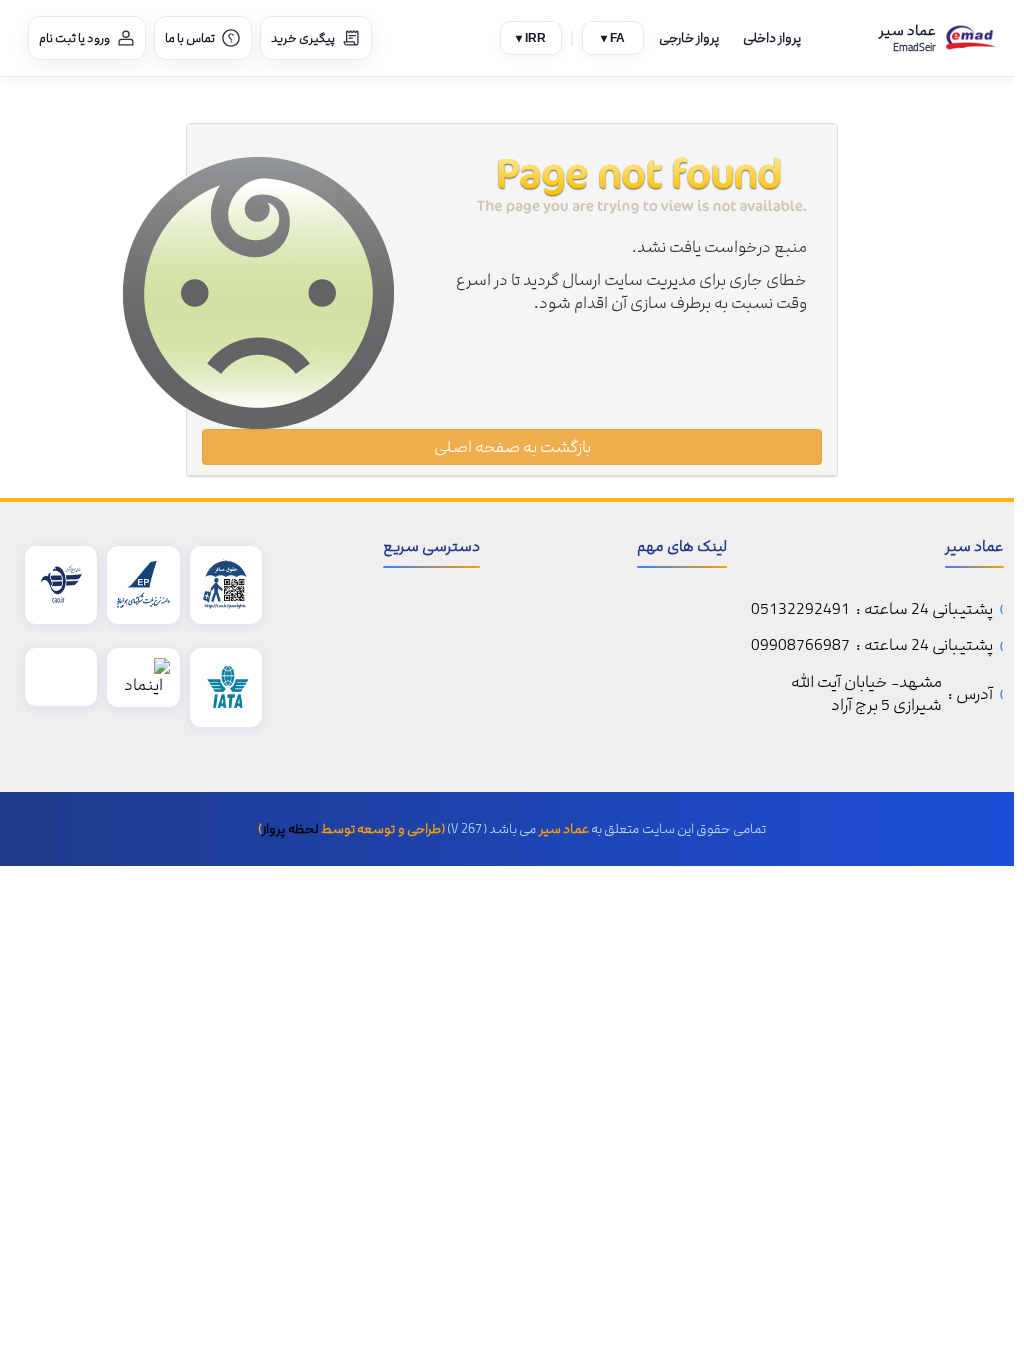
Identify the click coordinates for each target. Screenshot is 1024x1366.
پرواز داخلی (772, 38)
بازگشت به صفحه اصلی (512, 447)
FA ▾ (613, 38)
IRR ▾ (531, 38)
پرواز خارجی (689, 38)
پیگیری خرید (303, 38)
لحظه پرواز (290, 829)
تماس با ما (190, 38)
